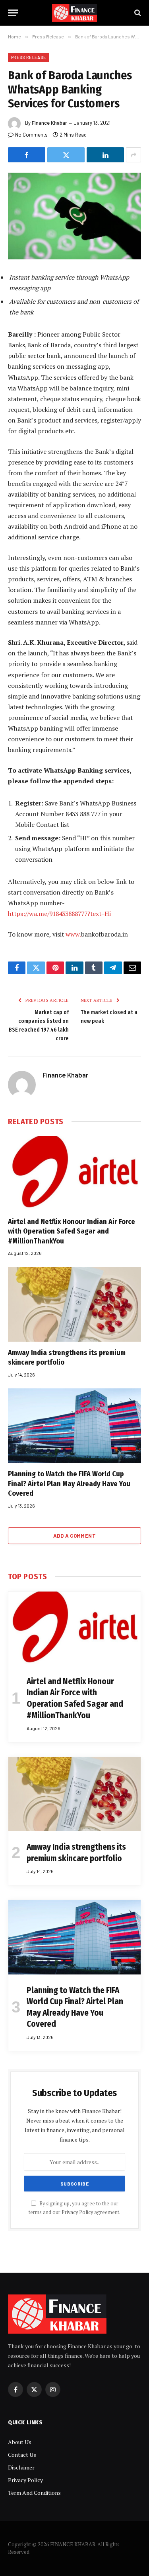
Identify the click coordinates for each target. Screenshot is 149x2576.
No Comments (31, 135)
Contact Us (22, 2455)
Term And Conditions (34, 2493)
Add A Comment (74, 1536)
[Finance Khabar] (74, 13)
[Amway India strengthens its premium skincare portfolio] (74, 1304)
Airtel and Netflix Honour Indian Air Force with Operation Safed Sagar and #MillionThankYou (72, 1231)
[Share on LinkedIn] (105, 155)
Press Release (29, 57)
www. (73, 934)
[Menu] (13, 13)
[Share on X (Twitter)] (66, 155)
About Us (20, 2442)
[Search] (137, 13)
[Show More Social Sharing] (134, 155)
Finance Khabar (49, 123)
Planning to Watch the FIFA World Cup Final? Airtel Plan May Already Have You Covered (69, 1484)
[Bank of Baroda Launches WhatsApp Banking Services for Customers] (74, 216)
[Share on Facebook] (27, 155)
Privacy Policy (77, 2212)
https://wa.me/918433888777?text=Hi (59, 914)
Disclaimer (21, 2467)
